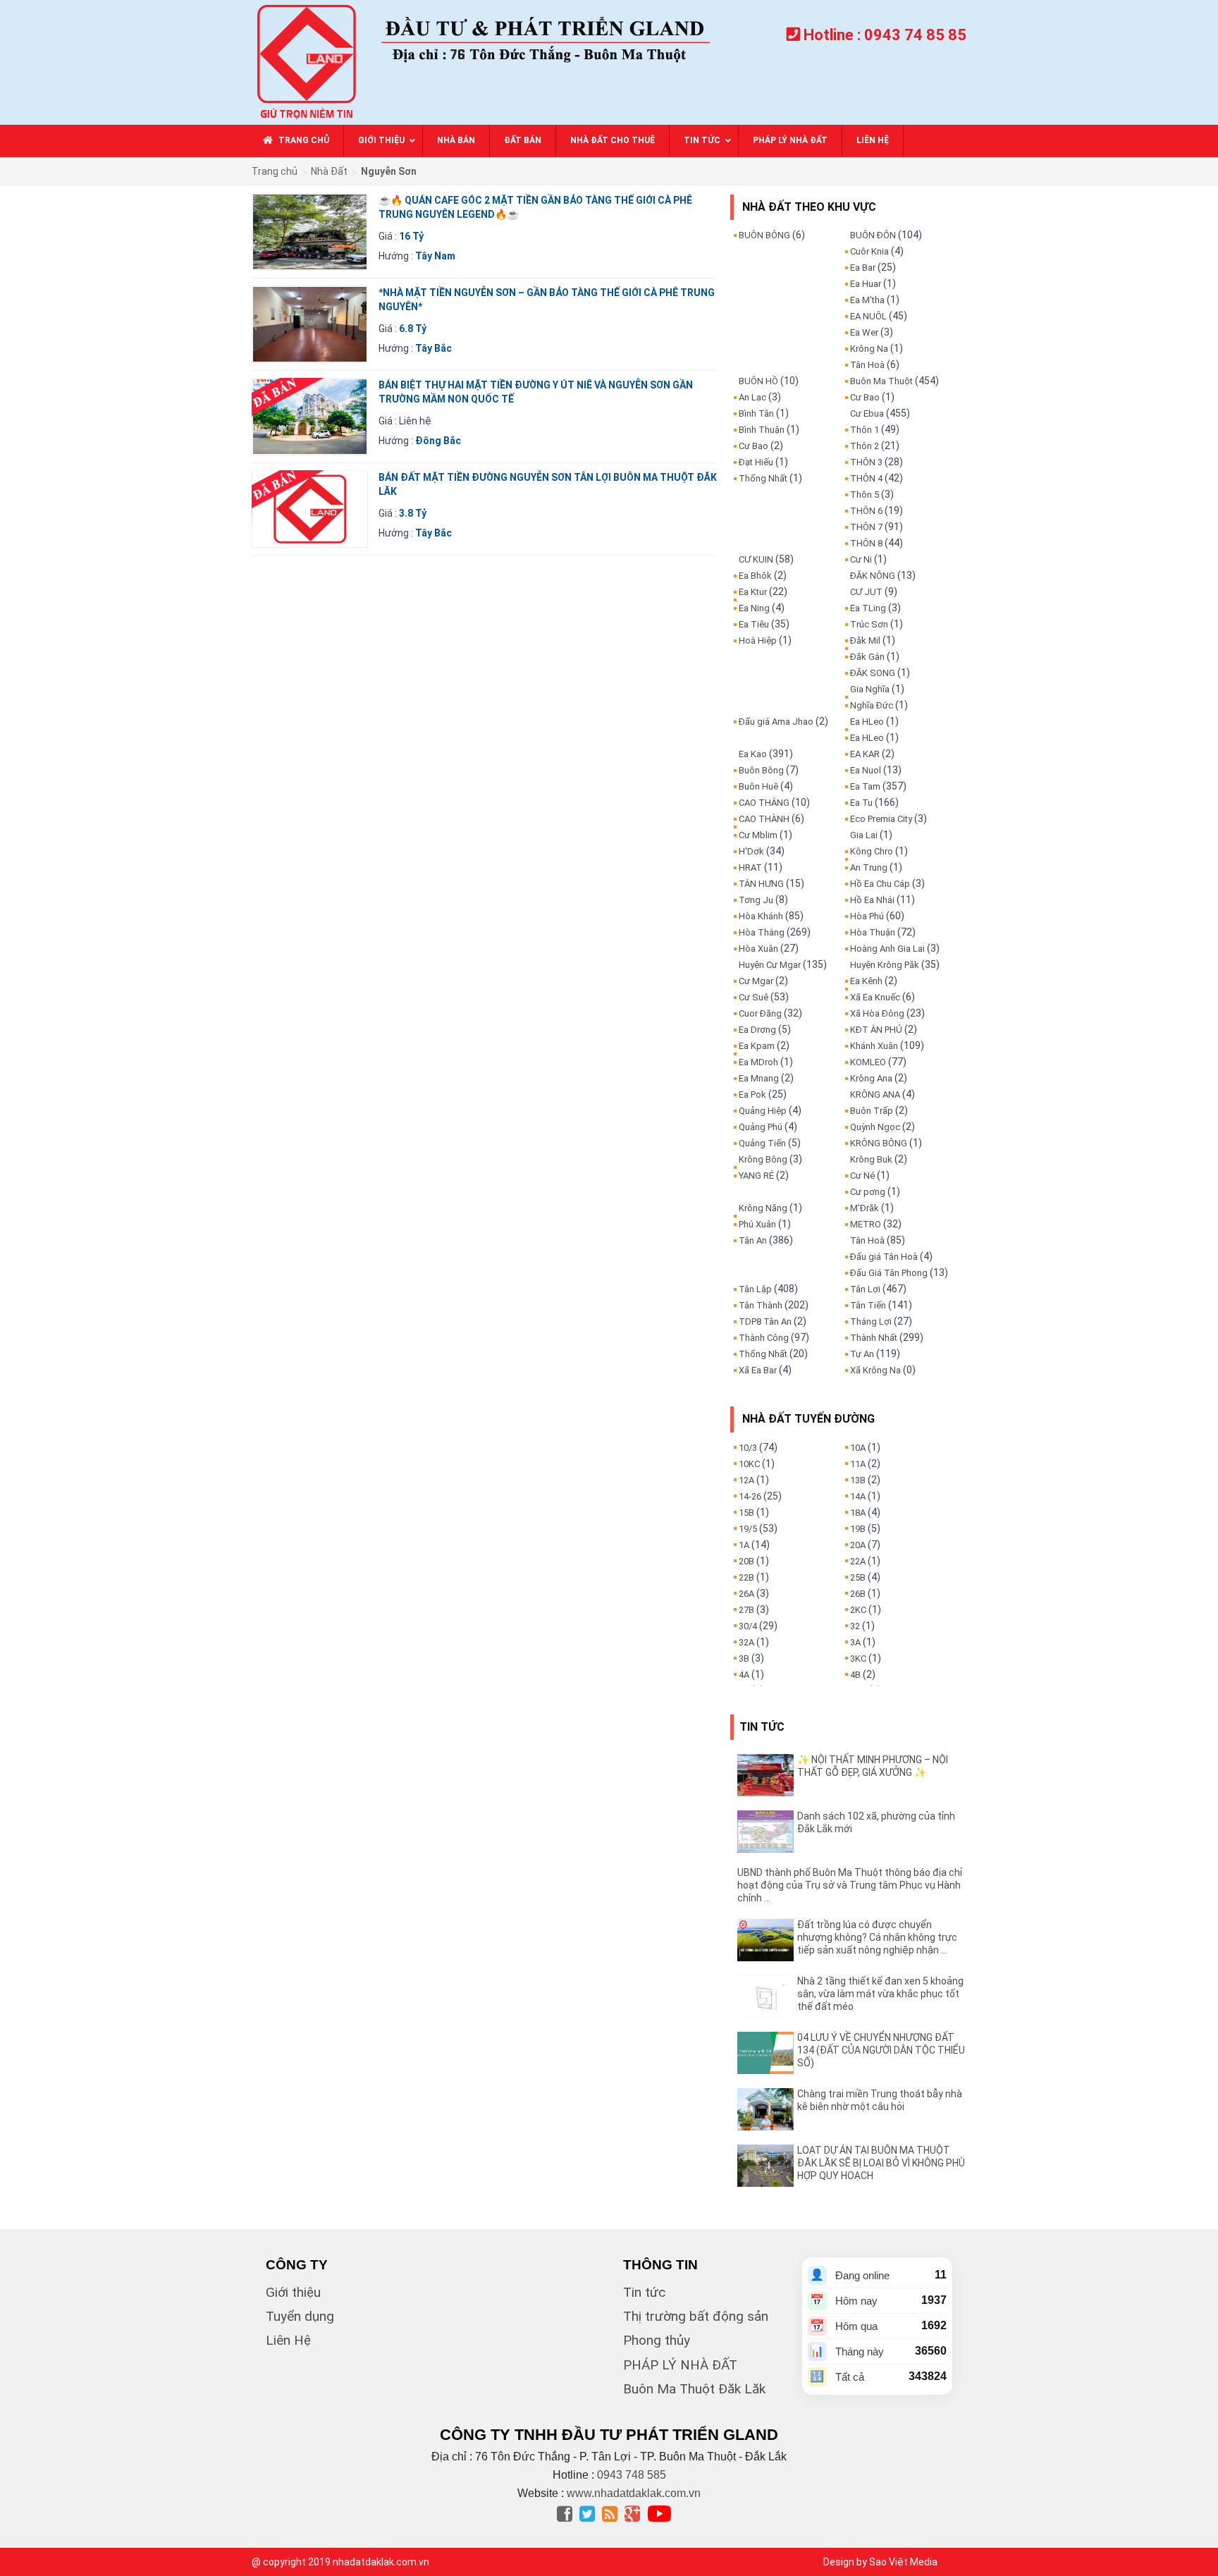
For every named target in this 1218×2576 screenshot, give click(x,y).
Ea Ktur (753, 592)
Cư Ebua (867, 413)
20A (858, 1545)
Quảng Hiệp (763, 1111)
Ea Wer (864, 332)
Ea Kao (753, 754)
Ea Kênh (866, 981)
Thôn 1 (865, 430)
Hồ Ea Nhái (872, 900)
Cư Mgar (756, 981)
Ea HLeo (867, 722)
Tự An (862, 1354)
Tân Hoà (867, 365)
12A (746, 1480)
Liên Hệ (288, 2340)
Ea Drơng (757, 1030)
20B (746, 1561)
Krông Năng (763, 1208)
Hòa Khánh (761, 916)
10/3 (748, 1448)
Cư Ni (861, 559)
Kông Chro (872, 851)
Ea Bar (863, 268)
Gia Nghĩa (870, 689)
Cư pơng (868, 1192)
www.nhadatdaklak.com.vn (634, 2493)
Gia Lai (864, 835)
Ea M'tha (867, 300)
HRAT (750, 867)
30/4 (748, 1626)
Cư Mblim (758, 835)
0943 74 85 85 (915, 35)
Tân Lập (755, 1289)
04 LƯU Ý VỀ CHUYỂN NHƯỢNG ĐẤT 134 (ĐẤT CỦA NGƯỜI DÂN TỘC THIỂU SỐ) (881, 2050)
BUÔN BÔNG (764, 235)
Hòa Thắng (762, 932)
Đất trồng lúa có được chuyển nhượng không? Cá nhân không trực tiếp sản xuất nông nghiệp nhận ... (877, 1937)
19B (858, 1529)
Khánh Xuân (874, 1046)
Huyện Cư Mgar (770, 965)
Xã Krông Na (875, 1370)
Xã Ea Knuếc (875, 997)
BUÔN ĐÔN (873, 235)
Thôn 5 (865, 495)
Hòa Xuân (758, 949)
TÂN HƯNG (761, 884)
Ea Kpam (757, 1046)
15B (746, 1513)
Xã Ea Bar (758, 1370)
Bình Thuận (762, 430)
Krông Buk (871, 1159)
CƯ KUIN (756, 559)
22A (858, 1561)
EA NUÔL (868, 316)
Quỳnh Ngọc (875, 1127)
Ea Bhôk (755, 576)
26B (858, 1594)
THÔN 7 (866, 527)
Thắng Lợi (871, 1321)
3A (855, 1642)
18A (858, 1513)
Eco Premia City (881, 819)
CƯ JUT (866, 592)
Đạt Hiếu (756, 462)
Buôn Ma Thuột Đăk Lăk (694, 2389)
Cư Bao (753, 446)
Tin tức (644, 2292)
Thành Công (764, 1338)
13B (858, 1480)
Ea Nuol (866, 770)
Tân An (753, 1240)
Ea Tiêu (754, 624)
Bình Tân (756, 413)
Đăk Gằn (867, 657)
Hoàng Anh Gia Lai (887, 949)
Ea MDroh (758, 1062)
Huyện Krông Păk (885, 965)
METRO (866, 1224)
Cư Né (862, 1176)
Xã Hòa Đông (877, 1013)
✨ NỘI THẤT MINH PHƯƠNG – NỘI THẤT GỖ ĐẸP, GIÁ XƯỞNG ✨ (873, 1766)
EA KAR (865, 754)
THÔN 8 (866, 543)
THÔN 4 (866, 478)
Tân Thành (761, 1305)
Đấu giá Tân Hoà (884, 1257)
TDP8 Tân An (765, 1321)
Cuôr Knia (869, 251)
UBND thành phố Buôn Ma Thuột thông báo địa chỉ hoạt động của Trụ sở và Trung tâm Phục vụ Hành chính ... (850, 1885)
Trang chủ (275, 171)
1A (744, 1545)
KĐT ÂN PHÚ (876, 1030)
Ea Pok (752, 1094)
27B (746, 1610)
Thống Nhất (763, 478)
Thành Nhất (874, 1338)
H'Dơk (751, 851)
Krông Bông (763, 1159)
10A (858, 1448)
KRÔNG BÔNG (879, 1143)
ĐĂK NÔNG (873, 576)
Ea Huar (866, 284)
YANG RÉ (756, 1176)
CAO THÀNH (764, 819)
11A (858, 1464)
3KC (858, 1658)
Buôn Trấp (872, 1111)
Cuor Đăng (760, 1013)
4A (744, 1675)
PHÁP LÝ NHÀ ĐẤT (680, 2365)
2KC (858, 1610)
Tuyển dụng (300, 2316)
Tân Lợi (865, 1289)
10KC (749, 1464)
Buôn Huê (758, 786)
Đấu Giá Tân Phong (889, 1273)
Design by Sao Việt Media (880, 2562)
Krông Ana (871, 1078)
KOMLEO (868, 1062)
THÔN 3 (866, 462)
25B (858, 1577)
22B (746, 1577)
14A (858, 1496)
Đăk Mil (865, 640)
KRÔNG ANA (875, 1094)
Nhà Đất (329, 171)
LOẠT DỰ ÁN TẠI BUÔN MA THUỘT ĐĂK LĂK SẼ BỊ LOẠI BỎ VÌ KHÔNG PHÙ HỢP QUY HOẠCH (881, 2163)
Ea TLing (868, 608)
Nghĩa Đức (872, 705)
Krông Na (869, 349)
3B (744, 1658)
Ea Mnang (759, 1078)
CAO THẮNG (764, 803)
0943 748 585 (632, 2475)
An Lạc (752, 397)
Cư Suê (753, 997)
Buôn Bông (761, 770)
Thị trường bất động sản (696, 2316)
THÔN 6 (866, 511)
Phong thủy (657, 2340)
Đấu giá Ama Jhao (776, 722)
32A (746, 1642)
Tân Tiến (868, 1305)
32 (855, 1626)
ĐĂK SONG (873, 673)
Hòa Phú (867, 916)
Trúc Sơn (869, 624)
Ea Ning (754, 608)
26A (746, 1594)
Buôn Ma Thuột (881, 381)
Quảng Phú (761, 1127)
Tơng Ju (756, 900)
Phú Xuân (757, 1224)
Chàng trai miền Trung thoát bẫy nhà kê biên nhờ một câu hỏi (880, 2100)
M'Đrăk (865, 1208)
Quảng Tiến (762, 1143)
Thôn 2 (865, 446)
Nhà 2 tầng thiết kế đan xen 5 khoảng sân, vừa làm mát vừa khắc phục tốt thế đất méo (880, 1994)
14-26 (750, 1496)
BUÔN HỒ (758, 381)
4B (855, 1675)
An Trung (869, 867)
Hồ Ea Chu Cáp (880, 884)
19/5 (748, 1529)
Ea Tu (861, 803)
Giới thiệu (293, 2292)
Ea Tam (865, 786)
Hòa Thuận (873, 932)
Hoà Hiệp (758, 640)
